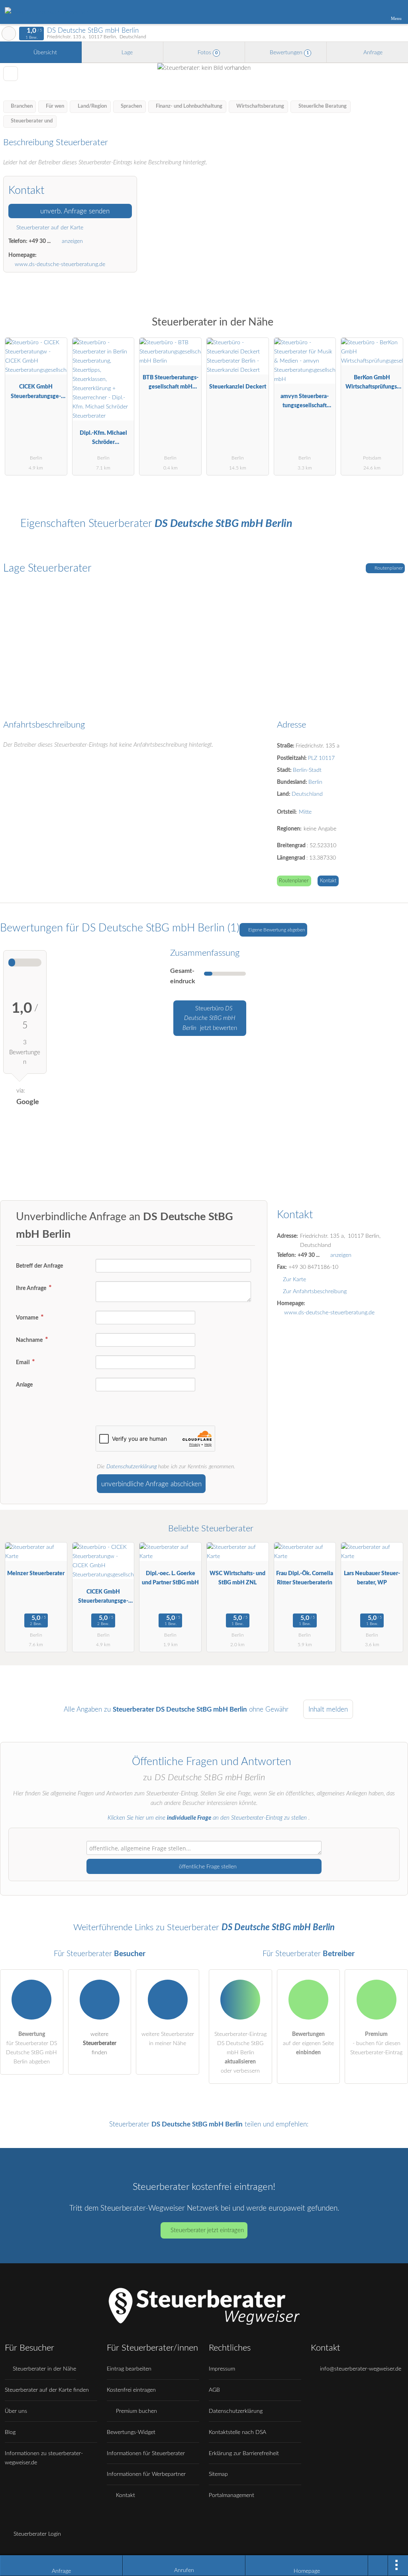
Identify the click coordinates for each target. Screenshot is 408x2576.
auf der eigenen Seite (308, 2043)
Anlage (24, 1385)
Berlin (315, 782)
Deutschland (307, 794)
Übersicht (44, 52)
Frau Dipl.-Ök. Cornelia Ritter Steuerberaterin (305, 1578)
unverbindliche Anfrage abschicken (151, 1484)
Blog (10, 2432)
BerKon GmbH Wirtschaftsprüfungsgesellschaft (372, 384)
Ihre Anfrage (32, 1288)
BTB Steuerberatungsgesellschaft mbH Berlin (171, 384)
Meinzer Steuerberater (36, 1573)
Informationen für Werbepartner (146, 2474)
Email (23, 1362)
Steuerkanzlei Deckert (238, 387)
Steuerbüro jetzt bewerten (210, 1018)
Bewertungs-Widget (131, 2432)
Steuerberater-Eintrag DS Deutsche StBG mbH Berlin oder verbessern (240, 2052)
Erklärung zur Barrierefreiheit (244, 2453)
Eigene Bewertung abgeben (276, 930)
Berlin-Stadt (307, 770)
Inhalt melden (328, 1709)
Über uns (16, 2411)
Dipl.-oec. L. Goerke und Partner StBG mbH (170, 1578)
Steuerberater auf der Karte (49, 228)
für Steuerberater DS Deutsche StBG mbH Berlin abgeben (31, 2048)
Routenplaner (388, 568)
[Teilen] (378, 2566)
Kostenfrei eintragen (131, 2390)
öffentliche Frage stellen (207, 1867)
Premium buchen (136, 2411)
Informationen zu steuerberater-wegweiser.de (44, 2458)
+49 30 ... (40, 241)
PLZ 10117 (321, 758)
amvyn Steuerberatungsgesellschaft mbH (305, 403)
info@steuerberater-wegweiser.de (360, 2369)
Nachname (30, 1340)
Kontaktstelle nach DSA (237, 2432)
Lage (126, 52)
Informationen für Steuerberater (146, 2453)
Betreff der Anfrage (39, 1266)
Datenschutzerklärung (131, 1467)
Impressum (222, 2369)
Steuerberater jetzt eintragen (207, 2230)
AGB (214, 2390)
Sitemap (218, 2474)
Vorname (28, 1318)
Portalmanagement (231, 2495)
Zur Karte (294, 1279)
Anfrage (372, 52)
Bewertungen (288, 52)
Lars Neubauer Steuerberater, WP (372, 1578)
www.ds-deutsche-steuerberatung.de (60, 264)
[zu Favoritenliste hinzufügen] (11, 74)
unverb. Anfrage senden (74, 211)
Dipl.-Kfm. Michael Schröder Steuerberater (103, 439)
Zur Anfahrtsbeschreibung (315, 1291)
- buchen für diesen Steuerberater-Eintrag (376, 2043)
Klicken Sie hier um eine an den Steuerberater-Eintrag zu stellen (207, 1818)
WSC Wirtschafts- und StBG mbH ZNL (237, 1578)
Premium (392, 329)
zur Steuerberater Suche (9, 34)
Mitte (305, 812)
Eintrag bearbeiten (129, 2369)
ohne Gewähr (269, 1709)
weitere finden (100, 2043)
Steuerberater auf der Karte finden (47, 2390)
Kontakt (328, 881)
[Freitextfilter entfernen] (372, 12)
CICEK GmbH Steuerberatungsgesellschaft (36, 393)
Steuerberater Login (36, 2534)
